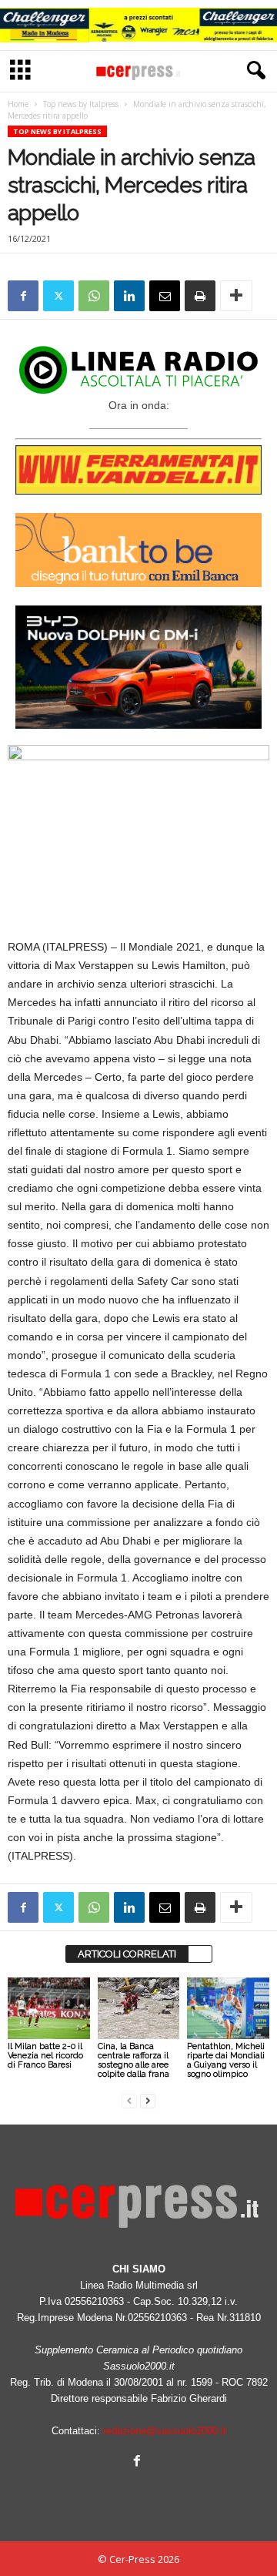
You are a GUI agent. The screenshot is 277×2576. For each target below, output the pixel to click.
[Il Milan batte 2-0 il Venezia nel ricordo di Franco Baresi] (49, 2008)
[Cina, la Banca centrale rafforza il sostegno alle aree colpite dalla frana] (139, 2008)
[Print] (200, 296)
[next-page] (148, 2100)
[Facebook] (23, 296)
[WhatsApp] (94, 296)
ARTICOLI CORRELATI (127, 1954)
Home (18, 104)
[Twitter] (58, 296)
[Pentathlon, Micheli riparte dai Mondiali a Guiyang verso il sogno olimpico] (228, 2008)
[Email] (165, 296)
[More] (236, 296)
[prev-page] (129, 2100)
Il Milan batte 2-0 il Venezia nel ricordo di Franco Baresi (45, 2056)
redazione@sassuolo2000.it (165, 2431)
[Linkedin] (129, 296)
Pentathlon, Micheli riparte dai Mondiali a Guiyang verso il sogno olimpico (226, 2060)
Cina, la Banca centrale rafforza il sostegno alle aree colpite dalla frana (133, 2060)
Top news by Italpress (81, 104)
